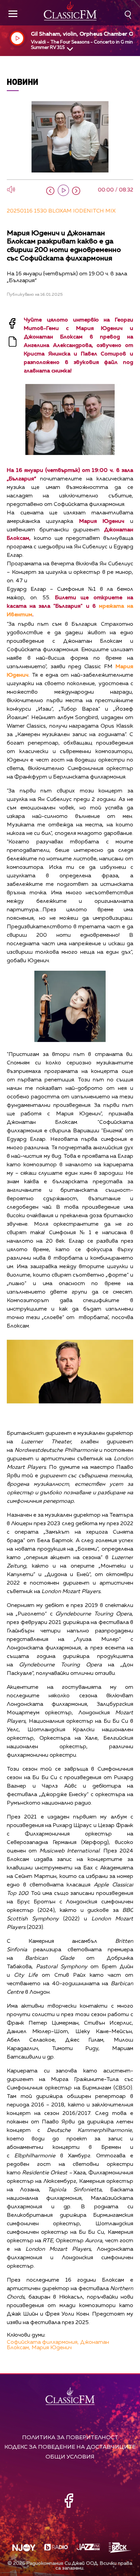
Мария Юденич (52, 2348)
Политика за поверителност (70, 2438)
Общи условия (70, 2457)
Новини (23, 82)
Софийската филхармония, (43, 2342)
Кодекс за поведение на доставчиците (70, 2447)
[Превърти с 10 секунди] (50, 191)
